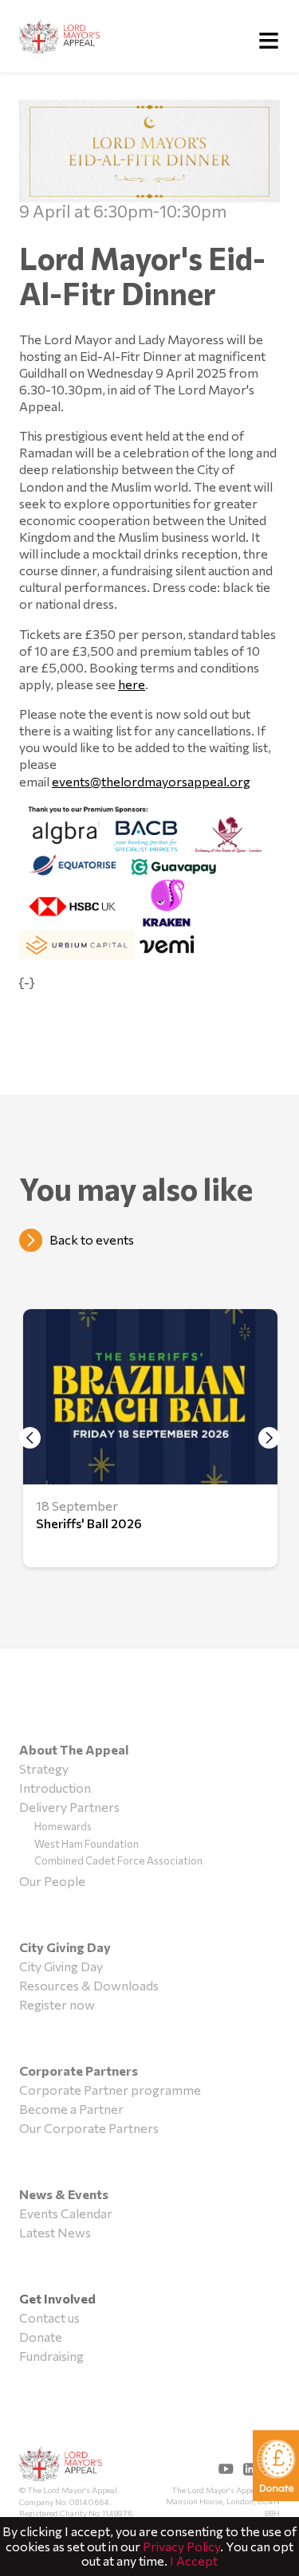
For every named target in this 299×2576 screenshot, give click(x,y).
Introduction (55, 1788)
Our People (52, 1881)
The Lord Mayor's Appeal (61, 2465)
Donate (41, 2337)
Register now (57, 2004)
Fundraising (51, 2356)
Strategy (44, 1768)
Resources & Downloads (89, 1985)
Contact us (49, 2317)
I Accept (194, 2560)
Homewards (63, 1826)
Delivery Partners (69, 1807)
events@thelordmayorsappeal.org (151, 781)
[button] (269, 1438)
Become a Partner (71, 2109)
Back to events (92, 1239)
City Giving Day (61, 1966)
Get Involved (57, 2298)
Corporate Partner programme (110, 2090)
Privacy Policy (181, 2546)
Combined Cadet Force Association (118, 1860)
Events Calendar (66, 2213)
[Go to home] (61, 36)
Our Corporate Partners (89, 2128)
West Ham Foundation (87, 1844)
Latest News (55, 2232)
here (132, 684)
